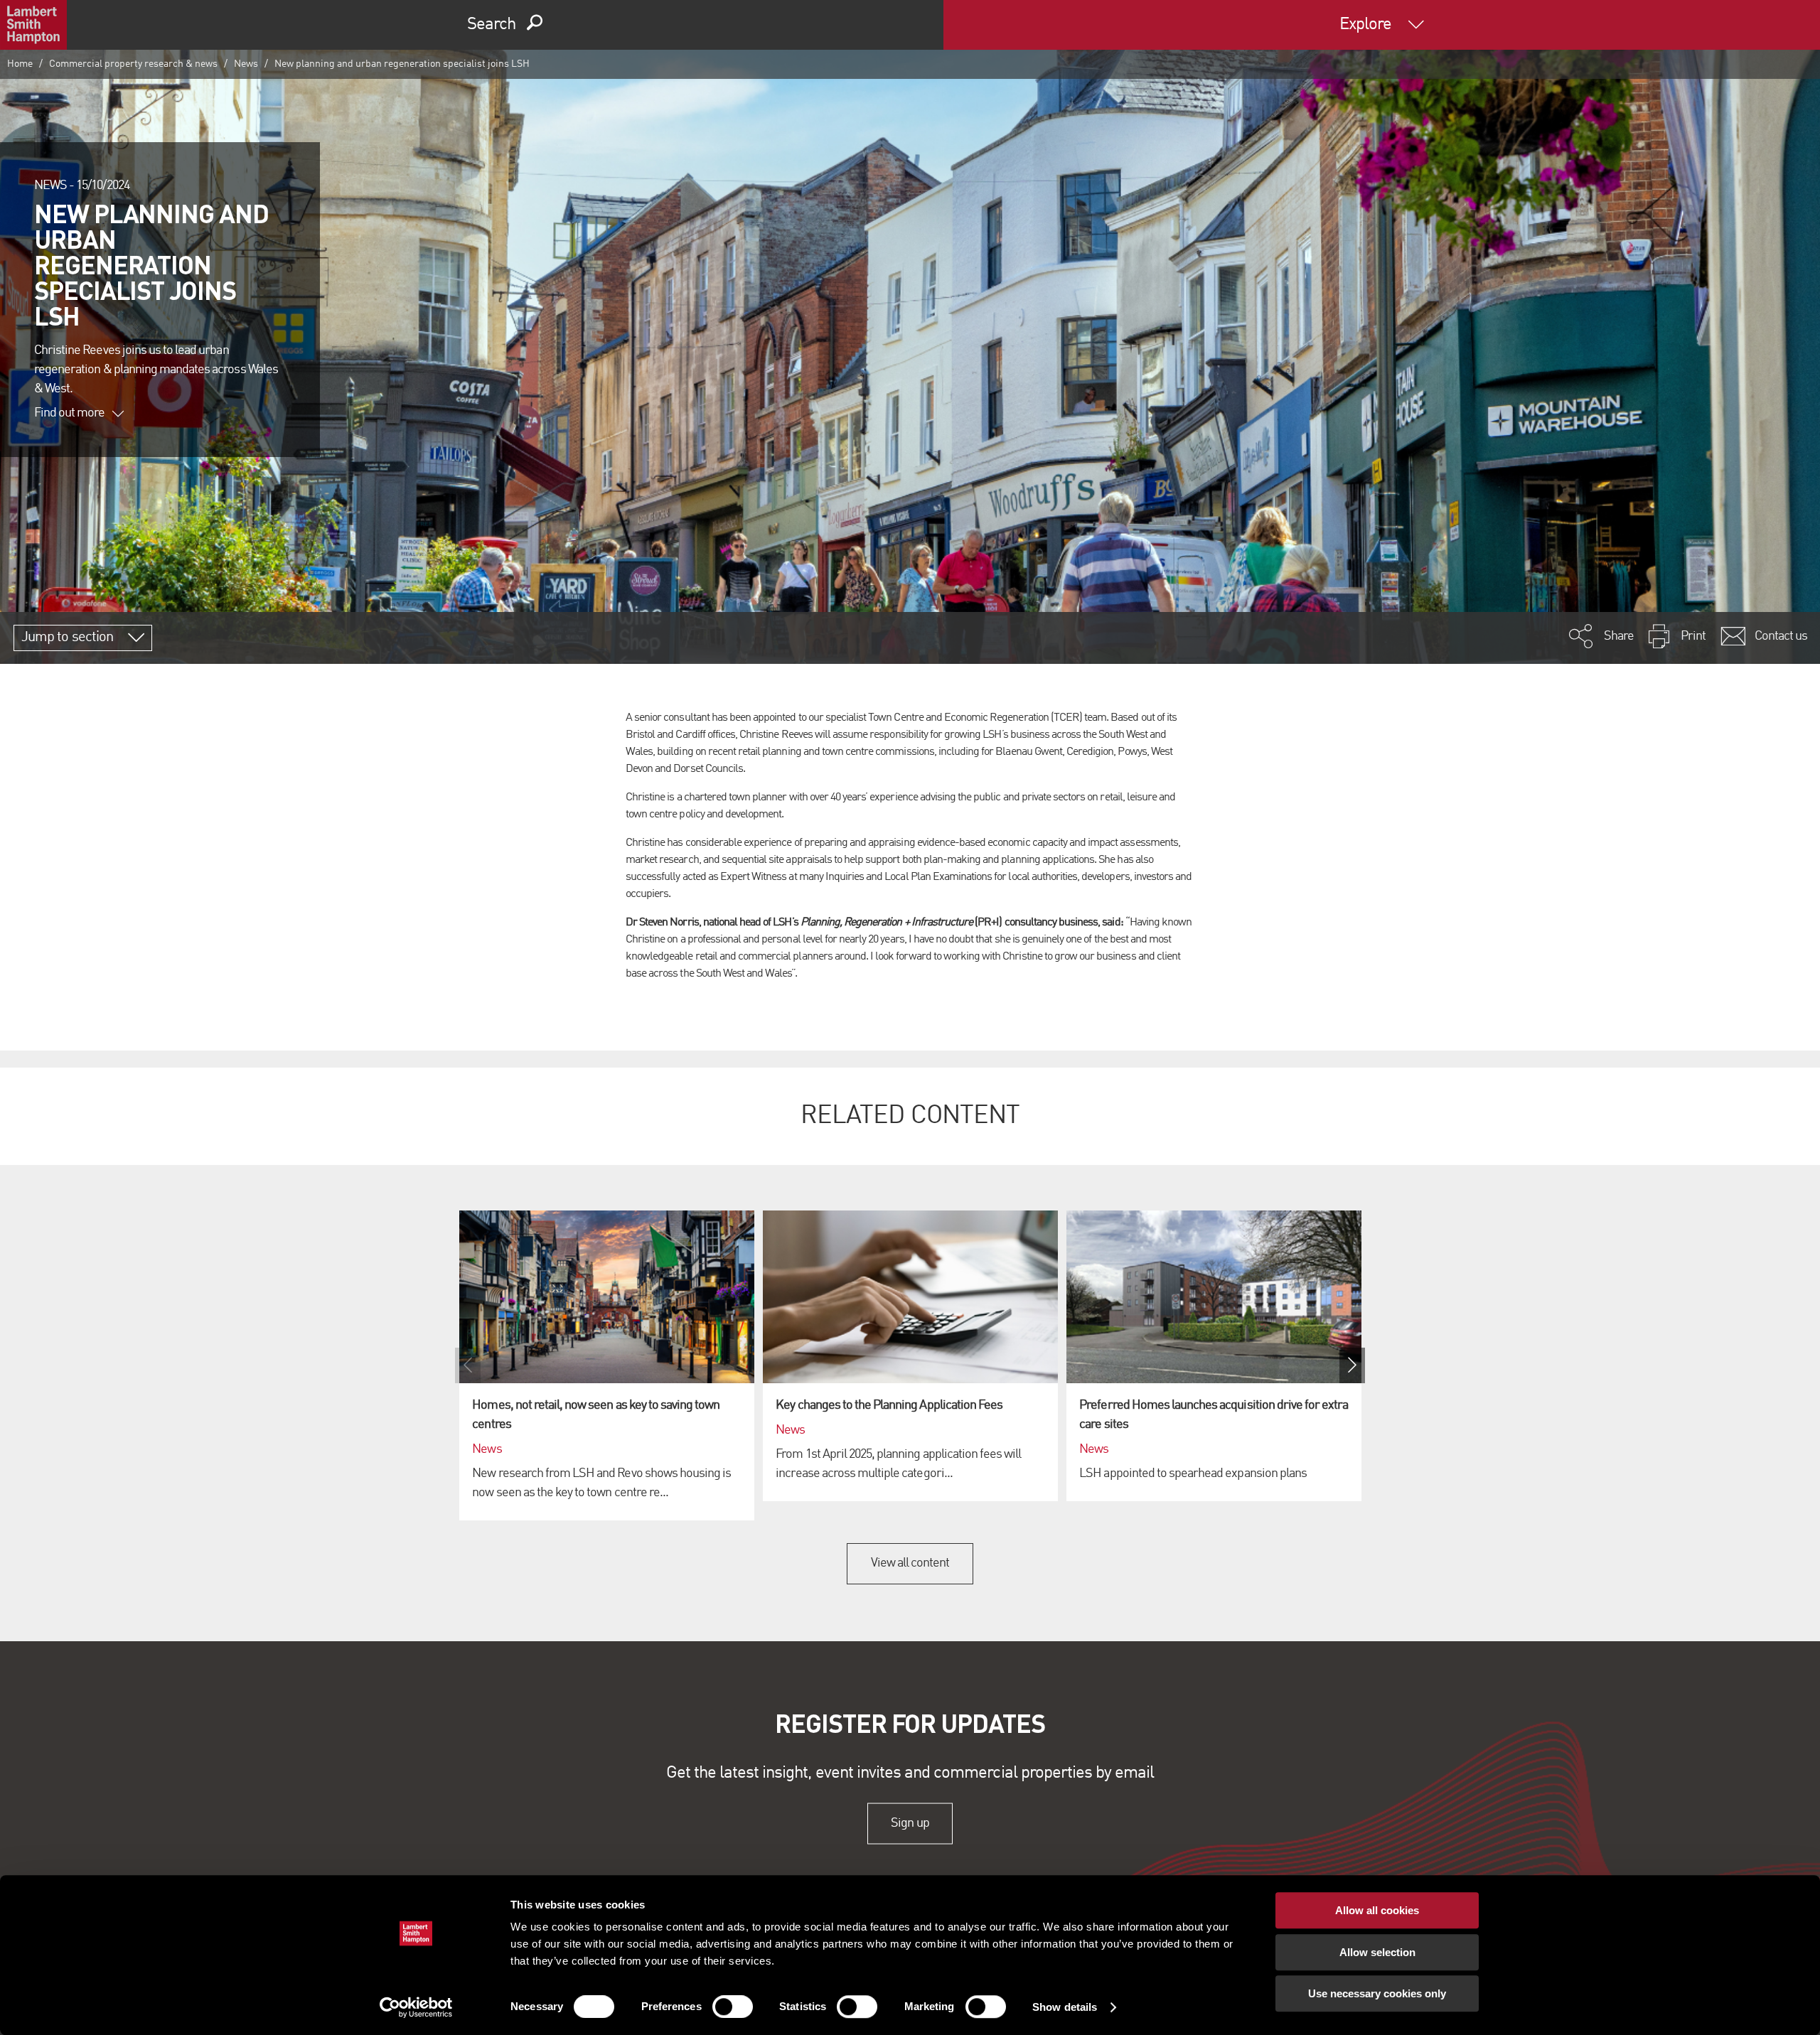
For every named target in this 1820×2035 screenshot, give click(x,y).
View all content (910, 1563)
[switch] (733, 2007)
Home (20, 64)
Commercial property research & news (133, 64)
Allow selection (1377, 1952)
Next (1352, 1365)
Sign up (910, 1823)
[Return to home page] (33, 25)
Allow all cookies (1377, 1910)
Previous (468, 1365)
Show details (1065, 2007)
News (246, 64)
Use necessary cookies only (1377, 1993)
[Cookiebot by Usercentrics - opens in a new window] (416, 2007)
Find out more (70, 413)
